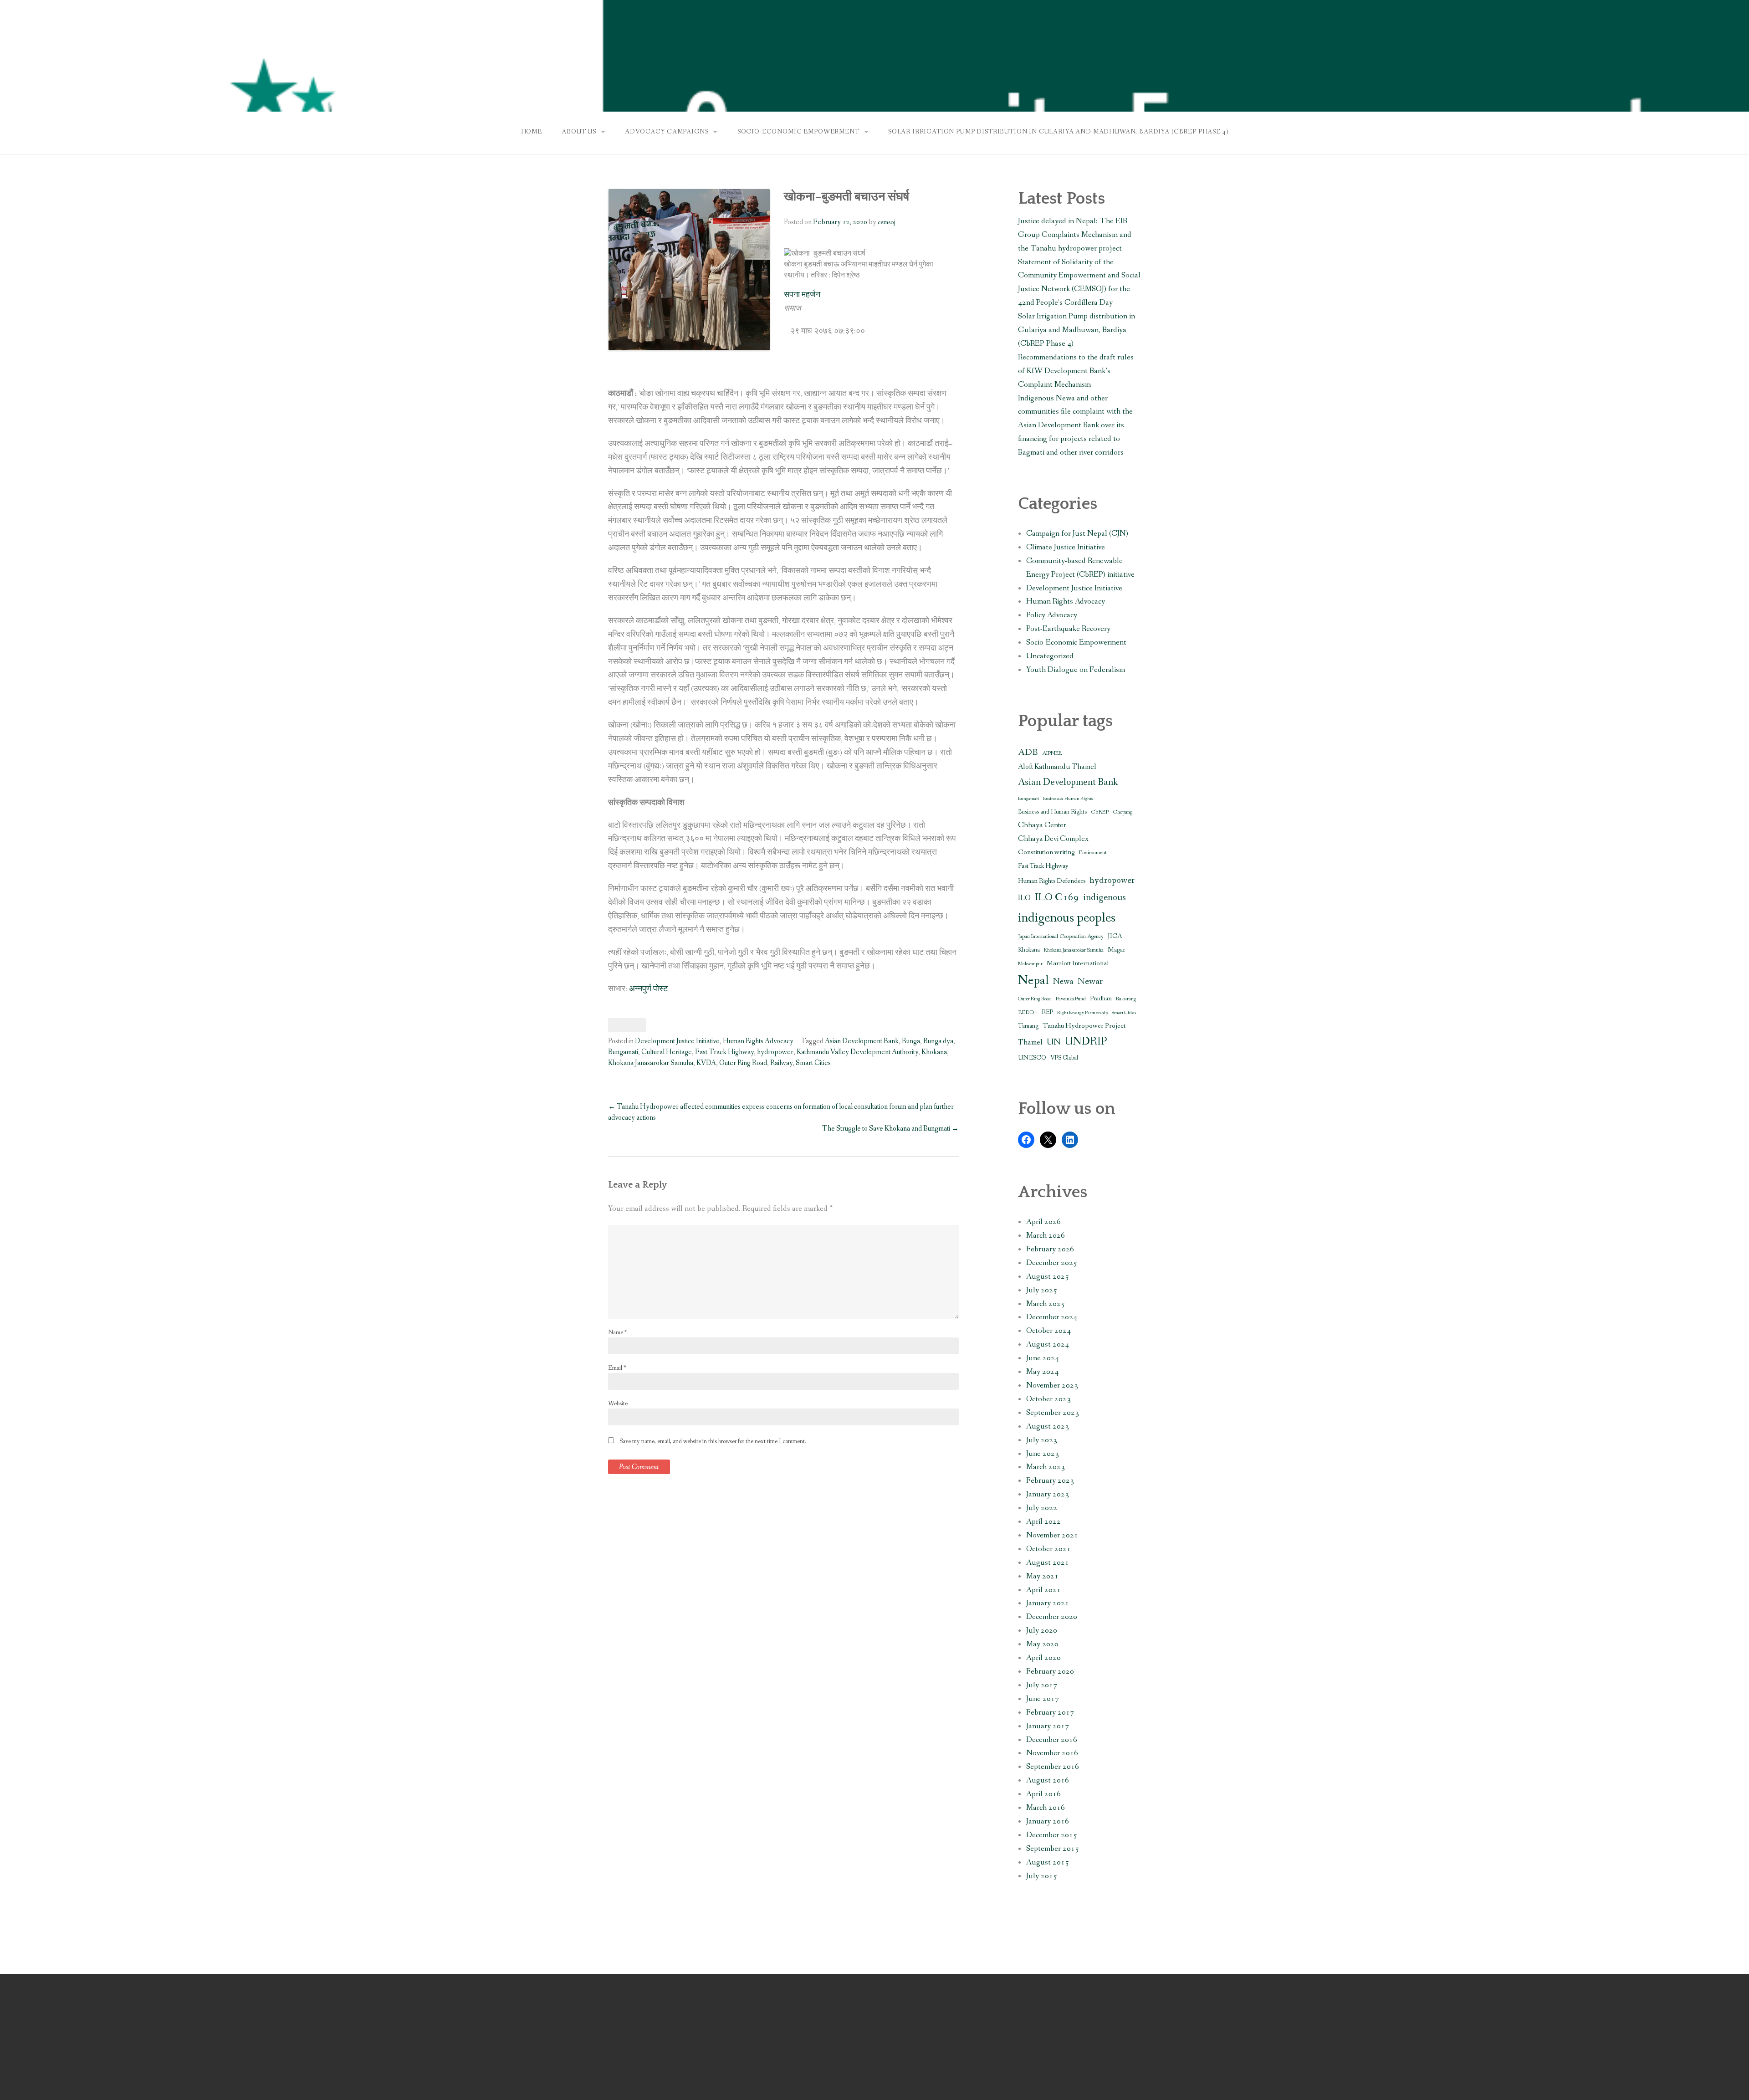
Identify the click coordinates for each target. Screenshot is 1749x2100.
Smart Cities (813, 1063)
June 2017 (1043, 1699)
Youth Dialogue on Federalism (1076, 670)
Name (617, 1332)
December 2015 (1052, 1835)
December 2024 (1052, 1317)
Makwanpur (1030, 964)
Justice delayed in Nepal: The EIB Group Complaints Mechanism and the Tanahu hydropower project (1075, 235)
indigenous (1105, 898)
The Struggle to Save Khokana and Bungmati (890, 1129)
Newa (1063, 982)
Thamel (1030, 1043)
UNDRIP (1086, 1042)
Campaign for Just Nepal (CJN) (1077, 534)
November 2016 (1052, 1753)
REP (1047, 1012)
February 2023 (1050, 1481)
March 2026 (1046, 1236)
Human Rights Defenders (1052, 881)
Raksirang (1126, 999)
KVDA (706, 1063)
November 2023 (1052, 1385)
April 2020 (1043, 1658)
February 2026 (1050, 1249)
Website (618, 1403)
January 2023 (1048, 1494)
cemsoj (887, 222)
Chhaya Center (1042, 825)
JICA (1115, 936)
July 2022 (1042, 1508)
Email (617, 1368)
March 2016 (1046, 1808)
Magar (1116, 950)
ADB (1028, 752)
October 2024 (1048, 1331)
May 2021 (1042, 1576)
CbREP (1100, 812)
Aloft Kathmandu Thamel (1057, 767)
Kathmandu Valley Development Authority (857, 1052)
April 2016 (1043, 1794)
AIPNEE (1052, 753)
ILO (1024, 898)
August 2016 (1048, 1780)
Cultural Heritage (667, 1052)
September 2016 (1053, 1767)
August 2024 (1048, 1345)
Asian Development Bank (862, 1041)
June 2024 (1043, 1358)
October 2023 (1048, 1399)
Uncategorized (1050, 656)
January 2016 (1048, 1821)
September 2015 (1053, 1849)
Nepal (1033, 981)
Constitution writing (1046, 852)
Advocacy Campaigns (667, 132)
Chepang (1123, 812)
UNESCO (1032, 1058)
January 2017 (1048, 1726)
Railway (781, 1063)
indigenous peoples (1067, 918)
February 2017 (1050, 1713)
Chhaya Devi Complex (1053, 839)
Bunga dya (938, 1041)
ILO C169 (1057, 897)
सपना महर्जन (802, 295)
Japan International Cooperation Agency (1061, 936)
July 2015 (1042, 1876)
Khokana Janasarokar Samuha (651, 1063)
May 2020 (1042, 1644)
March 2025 (1046, 1304)
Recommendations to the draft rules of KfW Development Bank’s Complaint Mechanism (1076, 371)
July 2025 (1042, 1290)
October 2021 (1048, 1549)
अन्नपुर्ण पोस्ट (648, 989)
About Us (579, 132)
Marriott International (1078, 963)
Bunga (911, 1041)
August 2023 (1048, 1426)
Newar (1090, 981)
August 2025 (1048, 1277)
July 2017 (1042, 1685)
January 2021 (1048, 1603)
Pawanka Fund (1071, 999)
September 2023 (1053, 1413)
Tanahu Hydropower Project (1084, 1026)
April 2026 (1043, 1222)
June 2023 (1043, 1454)
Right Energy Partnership (1082, 1013)
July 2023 (1042, 1440)
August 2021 (1048, 1563)
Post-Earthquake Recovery (1068, 629)
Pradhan (1101, 999)
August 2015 (1048, 1862)
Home (532, 132)
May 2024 (1042, 1372)
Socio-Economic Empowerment (798, 132)
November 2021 (1052, 1535)
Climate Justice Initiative (1066, 547)
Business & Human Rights (1068, 799)
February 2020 (1050, 1672)
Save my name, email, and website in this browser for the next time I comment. (713, 1441)
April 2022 (1043, 1522)
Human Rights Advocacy (758, 1041)
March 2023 (1046, 1467)
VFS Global (1064, 1058)
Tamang (1028, 1026)
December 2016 (1052, 1740)
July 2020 (1042, 1631)
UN (1054, 1042)
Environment (1093, 853)
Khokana (934, 1052)
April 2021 (1043, 1590)
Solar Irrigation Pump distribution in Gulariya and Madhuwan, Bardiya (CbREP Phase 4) (1058, 132)
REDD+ (1028, 1012)
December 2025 (1052, 1263)
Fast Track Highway (724, 1052)
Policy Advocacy (1052, 615)
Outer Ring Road (743, 1063)
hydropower (775, 1052)
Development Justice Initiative (677, 1041)
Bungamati (623, 1052)
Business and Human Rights (1052, 812)
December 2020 (1052, 1617)
